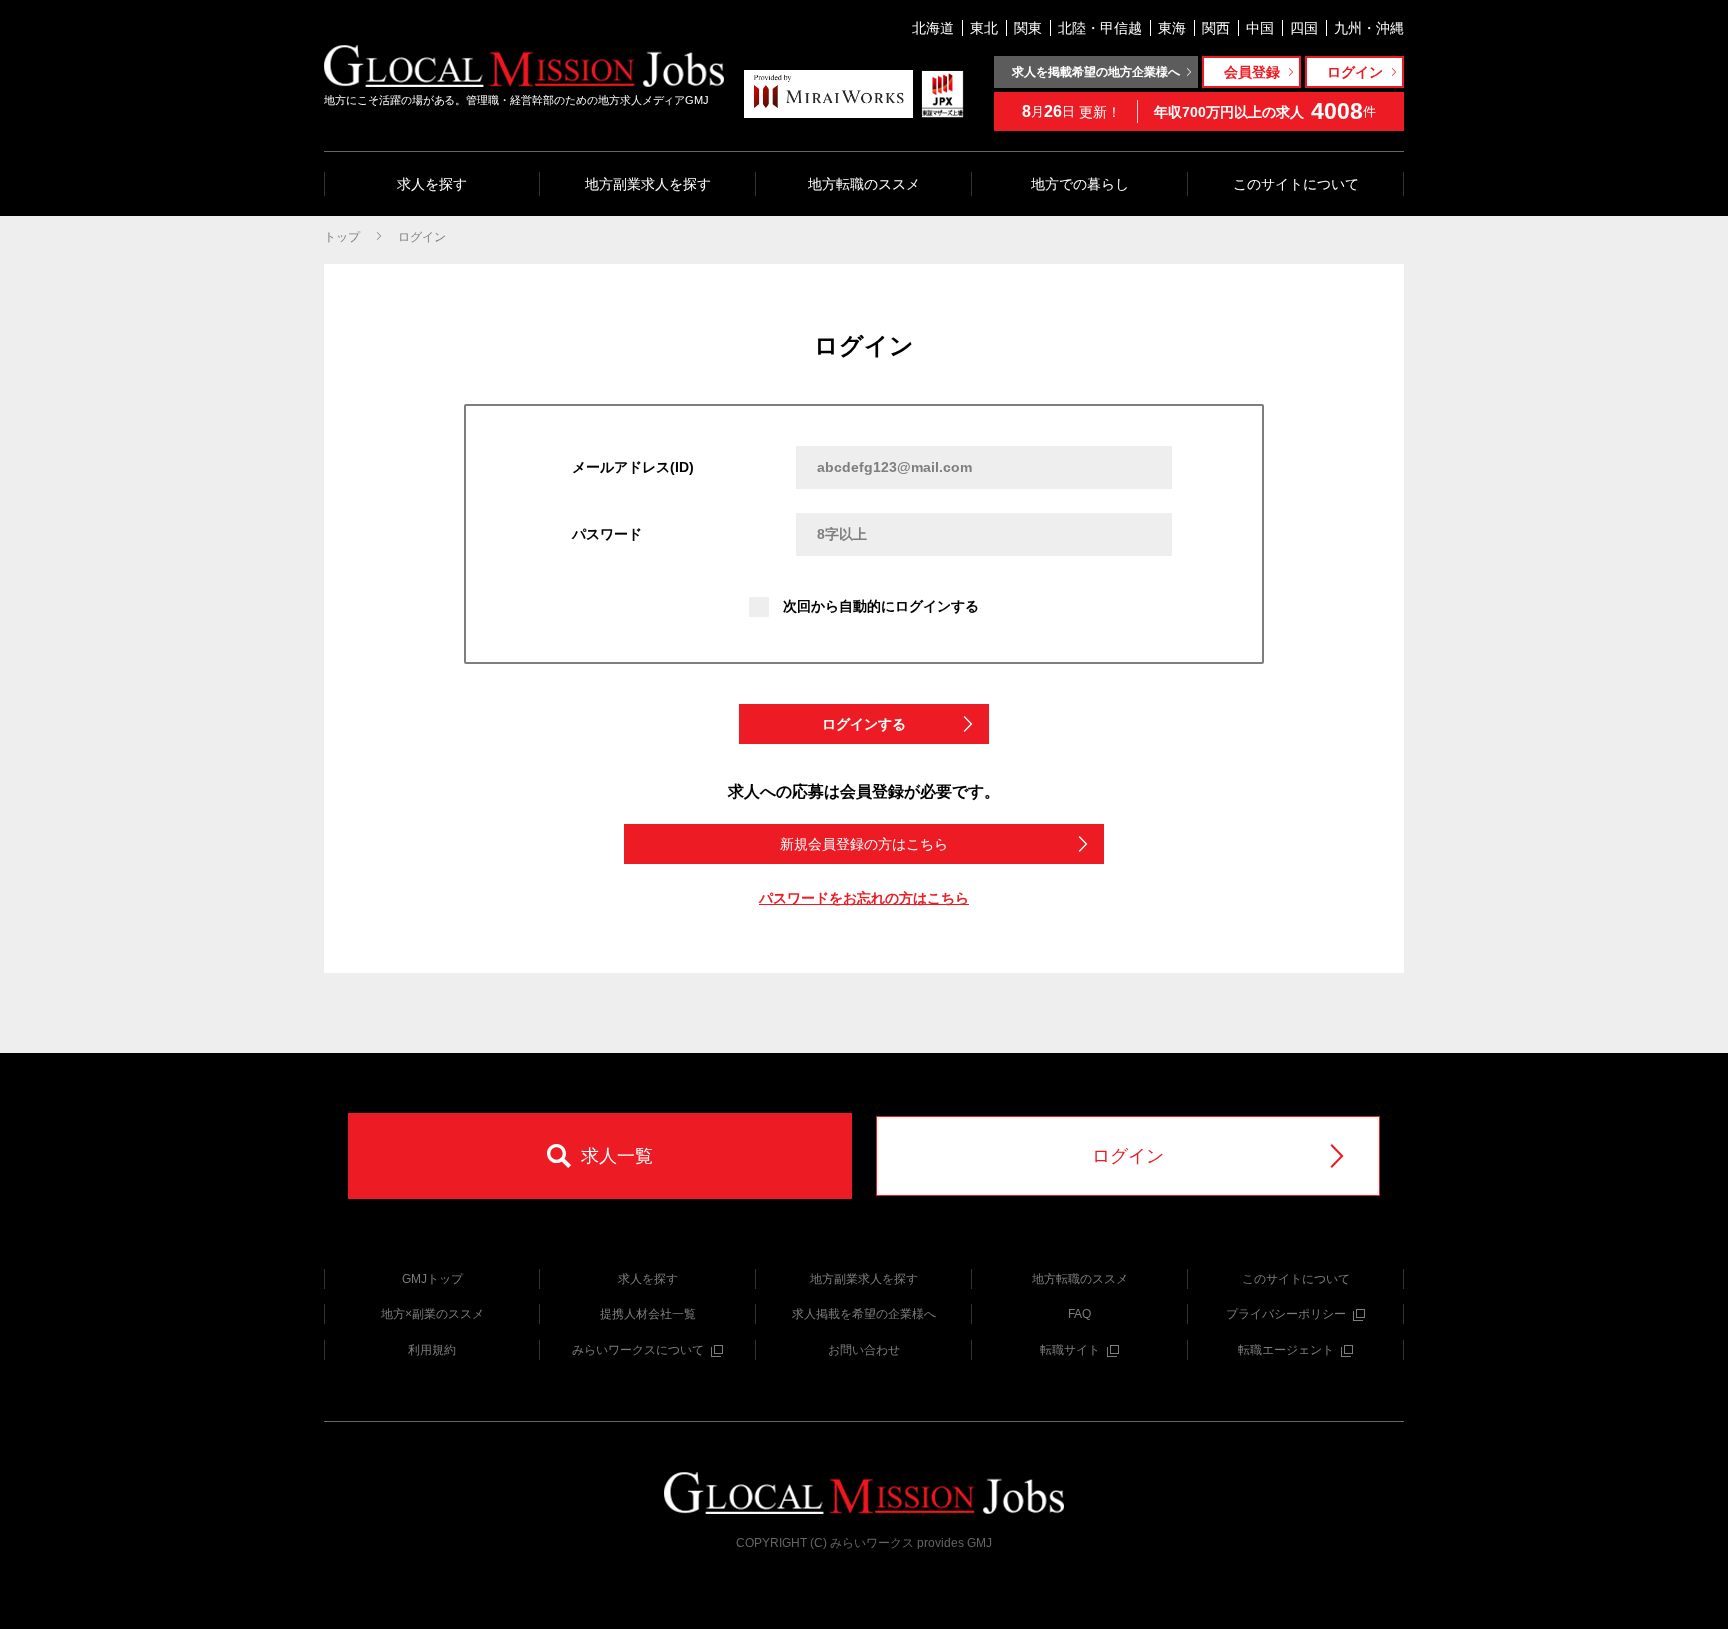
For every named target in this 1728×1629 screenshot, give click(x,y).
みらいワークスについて (638, 1350)
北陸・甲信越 (1100, 28)
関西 (1216, 28)
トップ (342, 237)
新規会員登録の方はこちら (864, 844)
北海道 (933, 28)
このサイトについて (1296, 184)
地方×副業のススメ (432, 1314)
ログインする (864, 724)
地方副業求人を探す (648, 184)
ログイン (422, 237)
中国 (1260, 28)
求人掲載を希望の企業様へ (864, 1314)
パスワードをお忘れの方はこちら (864, 898)
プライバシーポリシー (1286, 1314)
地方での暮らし (1080, 184)
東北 (984, 28)
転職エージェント (1286, 1350)
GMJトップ (432, 1279)
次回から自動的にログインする (881, 606)
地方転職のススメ (864, 184)
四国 (1304, 28)
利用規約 (432, 1350)
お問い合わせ (864, 1350)
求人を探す (432, 184)
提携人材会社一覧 (648, 1314)
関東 (1028, 28)
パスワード (607, 534)
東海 (1172, 28)
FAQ (1079, 1314)
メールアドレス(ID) (633, 467)
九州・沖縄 (1369, 28)
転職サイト (1070, 1350)
